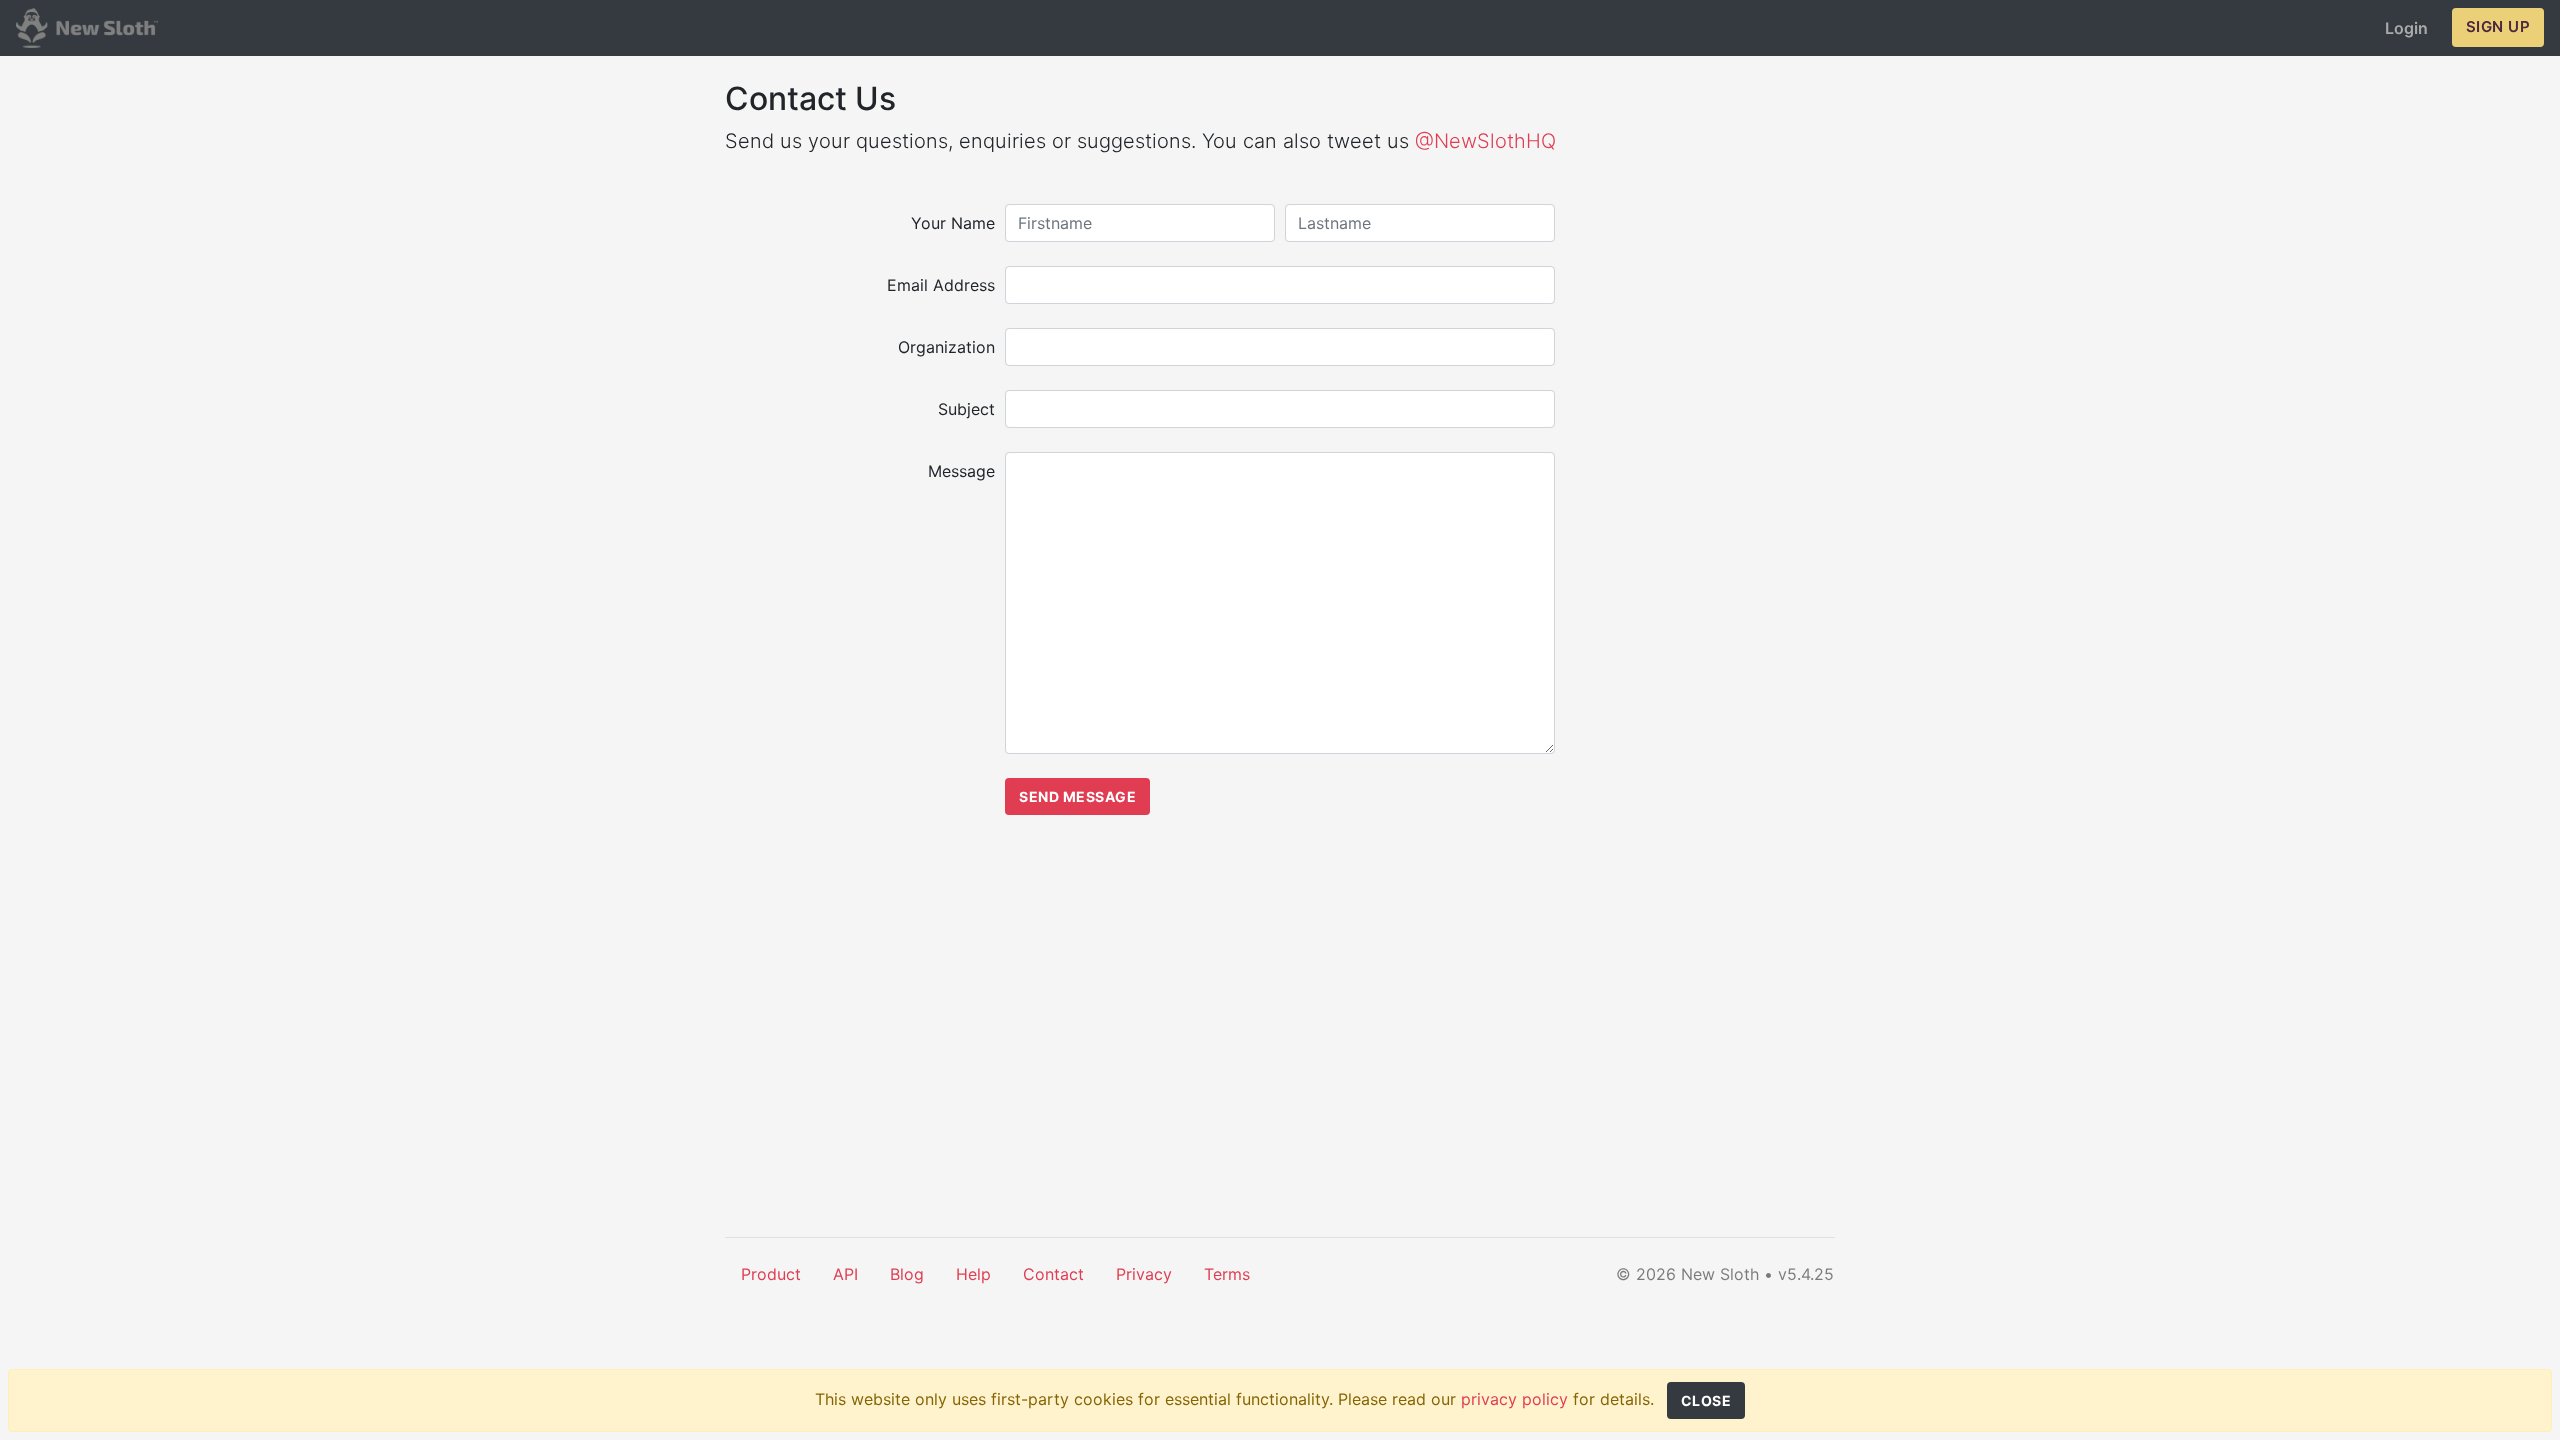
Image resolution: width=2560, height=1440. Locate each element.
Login (2406, 28)
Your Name (953, 223)
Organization (946, 347)
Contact (1053, 1274)
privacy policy (1514, 1399)
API (845, 1274)
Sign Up (2498, 26)
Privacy (1144, 1274)
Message (961, 471)
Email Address (941, 285)
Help (973, 1274)
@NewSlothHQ (1485, 141)
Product (771, 1274)
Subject (966, 409)
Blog (907, 1274)
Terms (1227, 1274)
